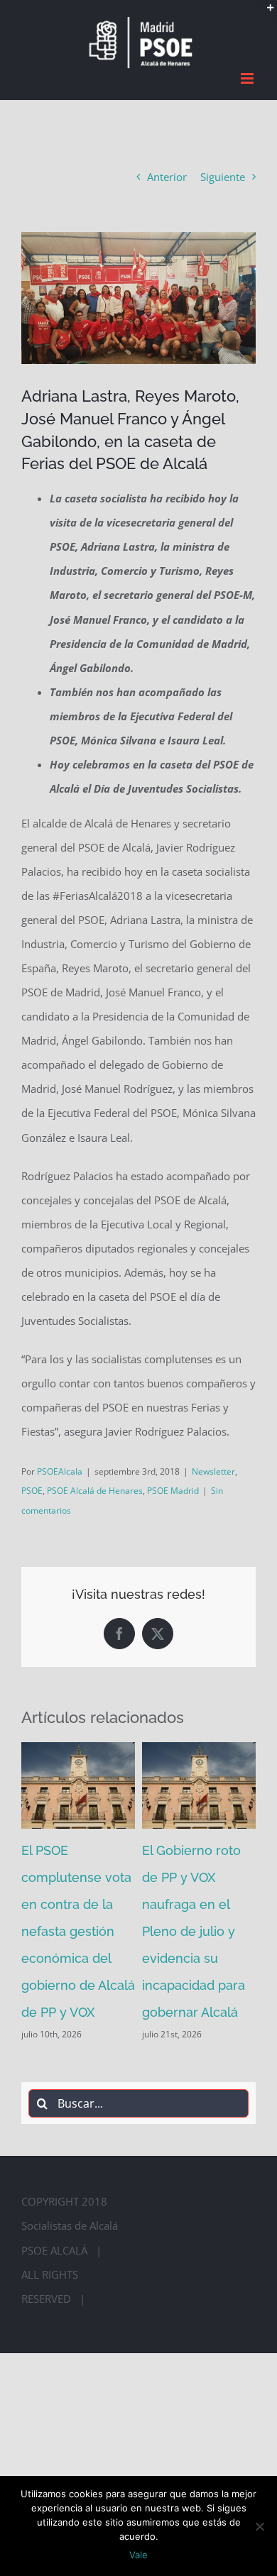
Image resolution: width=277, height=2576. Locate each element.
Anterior (167, 172)
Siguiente (223, 172)
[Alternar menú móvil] (248, 74)
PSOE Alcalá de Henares (95, 1487)
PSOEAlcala (60, 1467)
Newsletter (213, 1467)
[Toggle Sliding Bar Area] (264, 13)
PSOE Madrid (173, 1487)
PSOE (32, 1487)
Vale (138, 2555)
